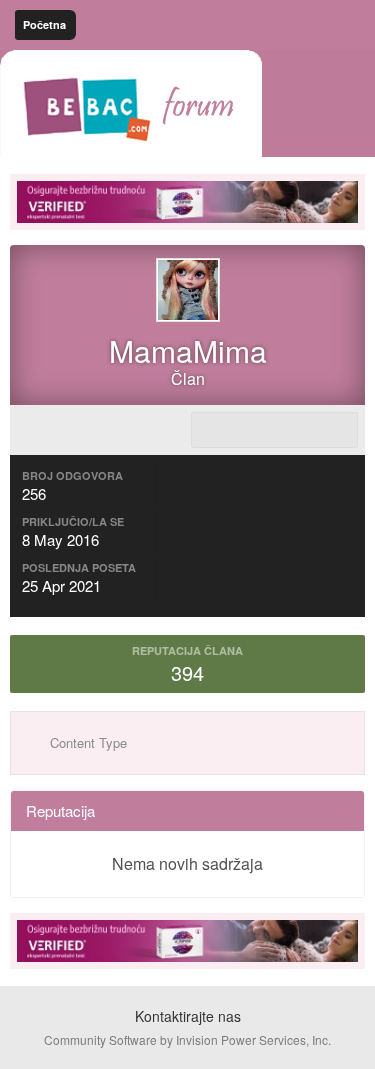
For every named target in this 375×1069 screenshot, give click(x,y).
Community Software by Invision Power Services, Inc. (187, 1039)
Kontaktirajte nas (188, 1016)
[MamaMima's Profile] (274, 430)
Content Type (86, 742)
